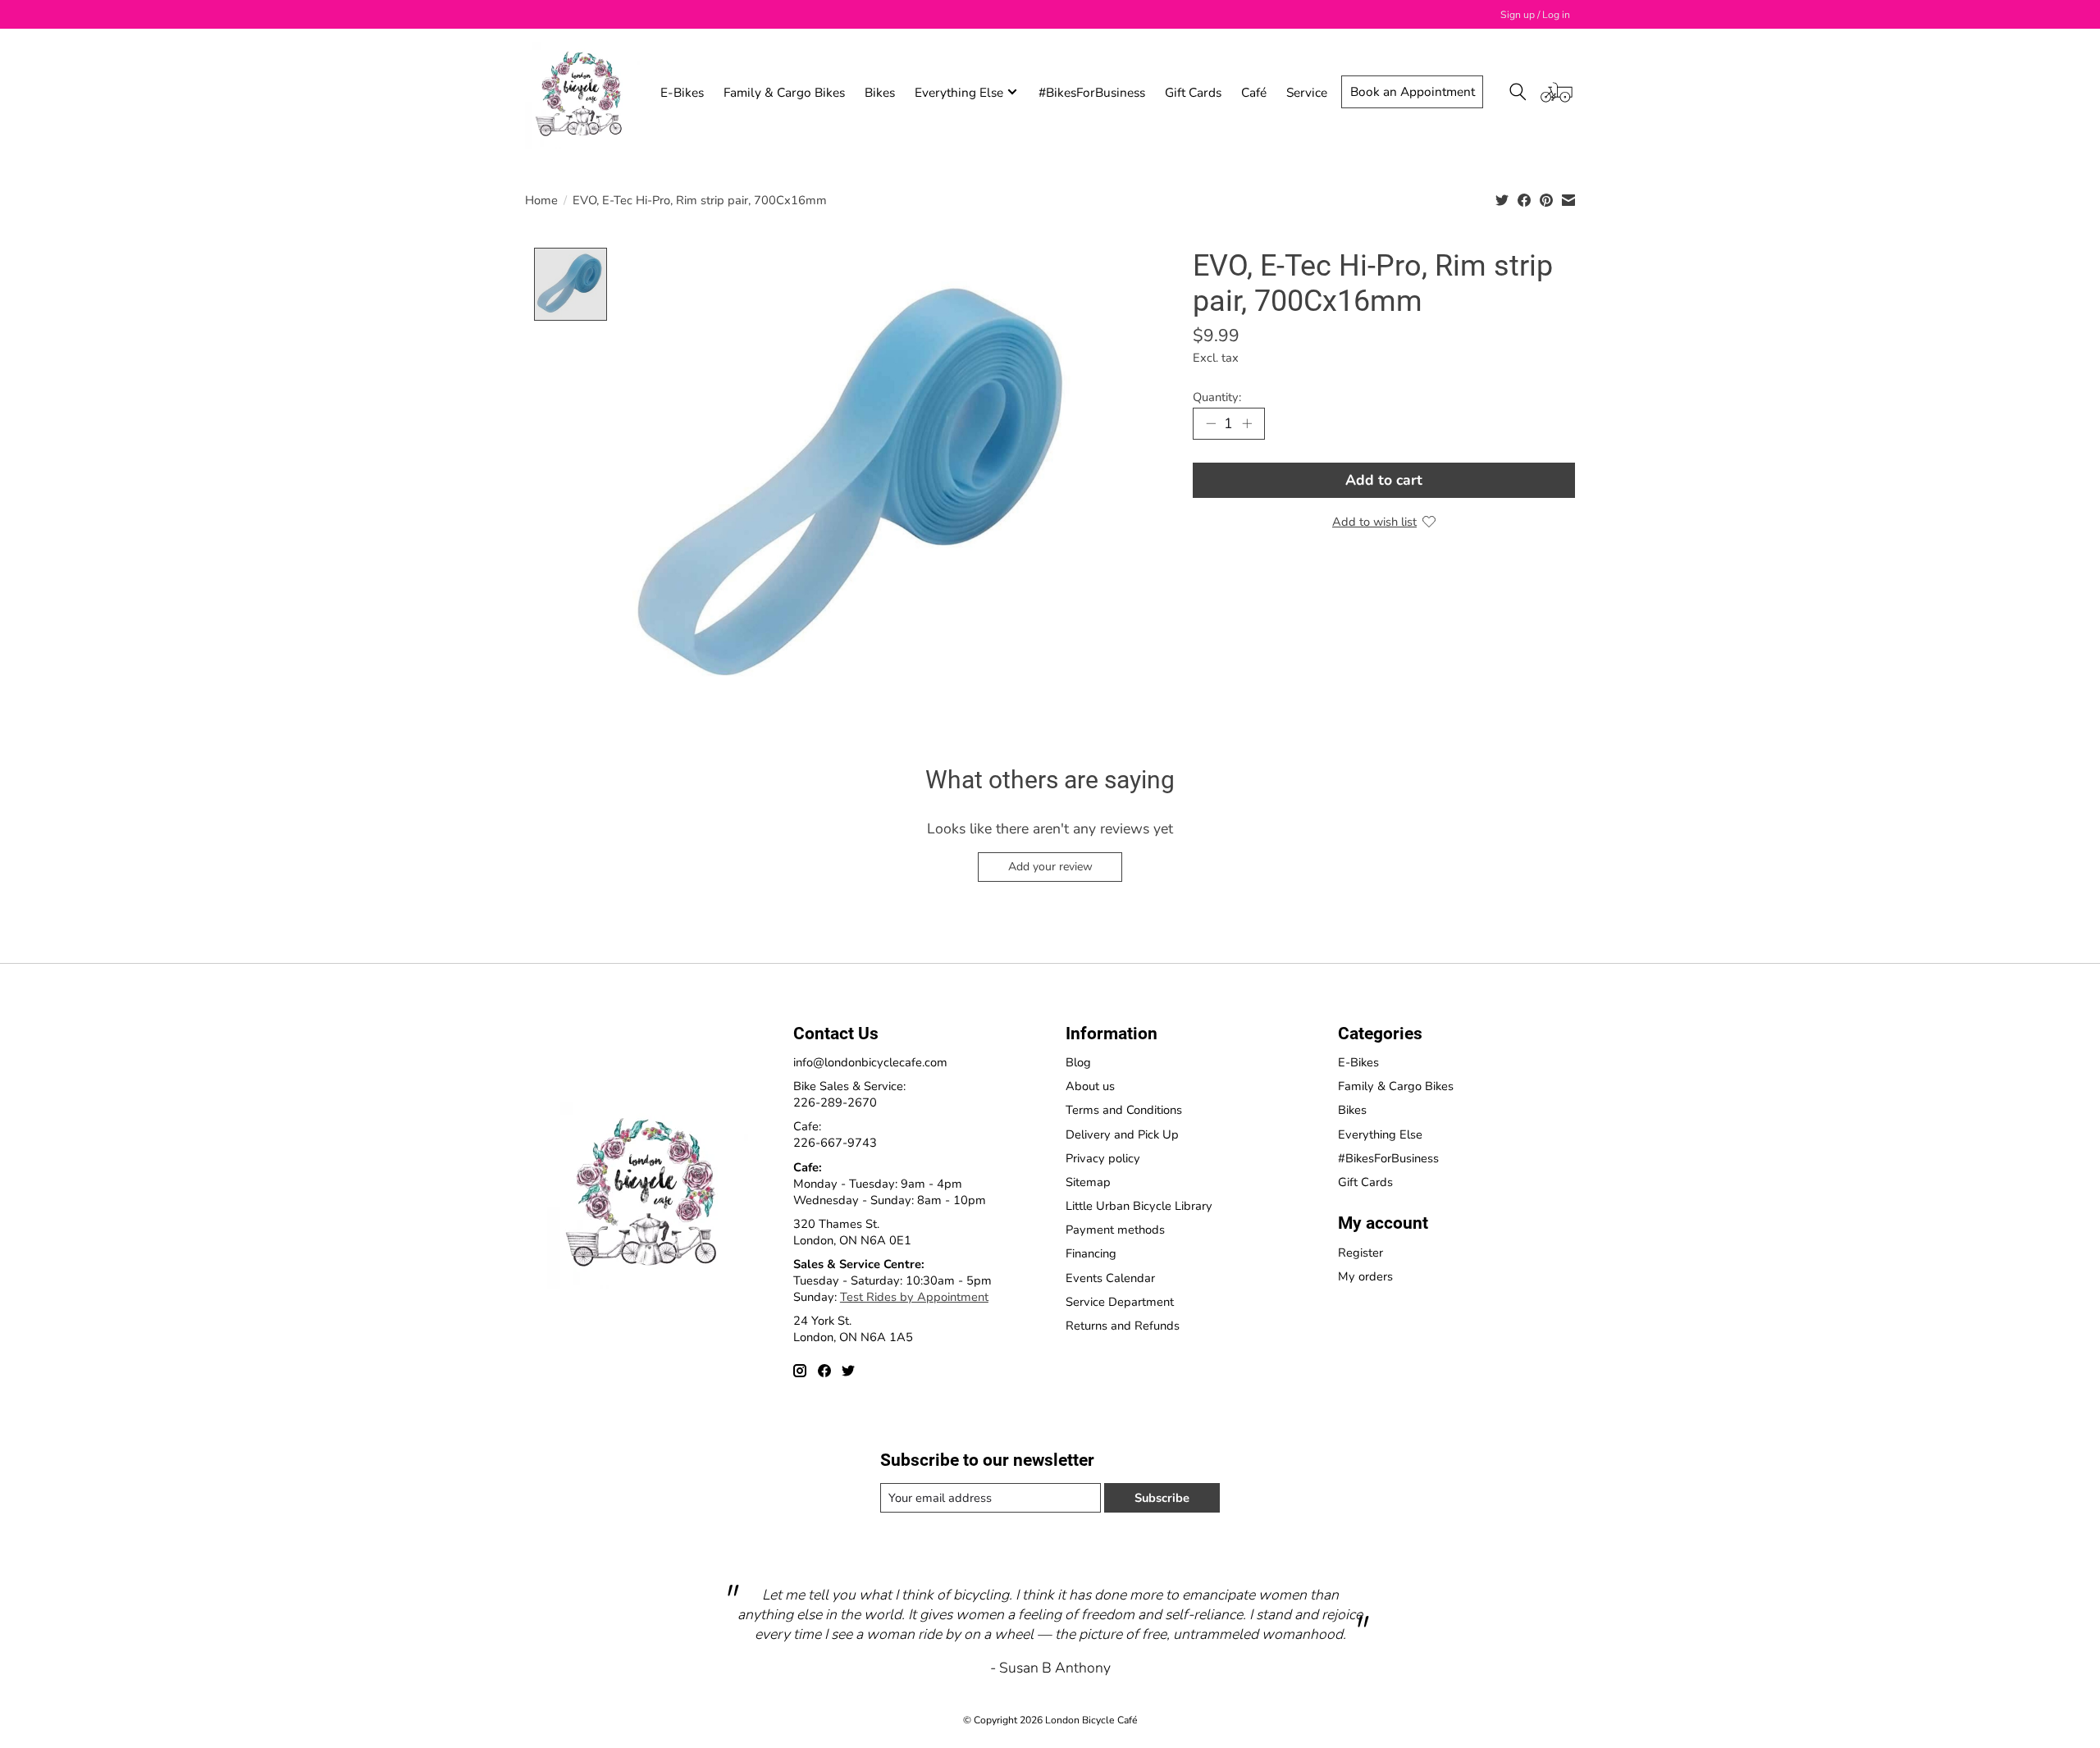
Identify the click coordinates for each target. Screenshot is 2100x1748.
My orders (1365, 1276)
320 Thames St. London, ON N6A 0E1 (852, 1232)
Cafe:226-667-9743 (835, 1134)
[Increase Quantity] (1247, 423)
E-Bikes (682, 92)
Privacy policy (1103, 1158)
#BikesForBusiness (1092, 92)
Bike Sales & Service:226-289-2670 (849, 1094)
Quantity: (1217, 397)
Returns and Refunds (1123, 1326)
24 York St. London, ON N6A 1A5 (853, 1329)
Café (1254, 92)
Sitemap (1088, 1182)
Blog (1078, 1062)
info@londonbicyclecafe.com (870, 1062)
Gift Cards (1193, 92)
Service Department (1120, 1302)
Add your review (1050, 867)
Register (1360, 1253)
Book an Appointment (1413, 91)
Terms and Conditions (1124, 1110)
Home (541, 200)
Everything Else (1380, 1134)
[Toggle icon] (1518, 92)
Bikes (880, 92)
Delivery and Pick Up (1122, 1134)
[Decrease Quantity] (1211, 423)
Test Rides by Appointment (914, 1297)
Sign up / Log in (1535, 15)
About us (1090, 1086)
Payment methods (1115, 1230)
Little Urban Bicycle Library (1139, 1206)
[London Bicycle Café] (582, 92)
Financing (1091, 1253)
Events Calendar (1110, 1278)
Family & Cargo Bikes (784, 92)
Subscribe (1162, 1498)
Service (1307, 92)
